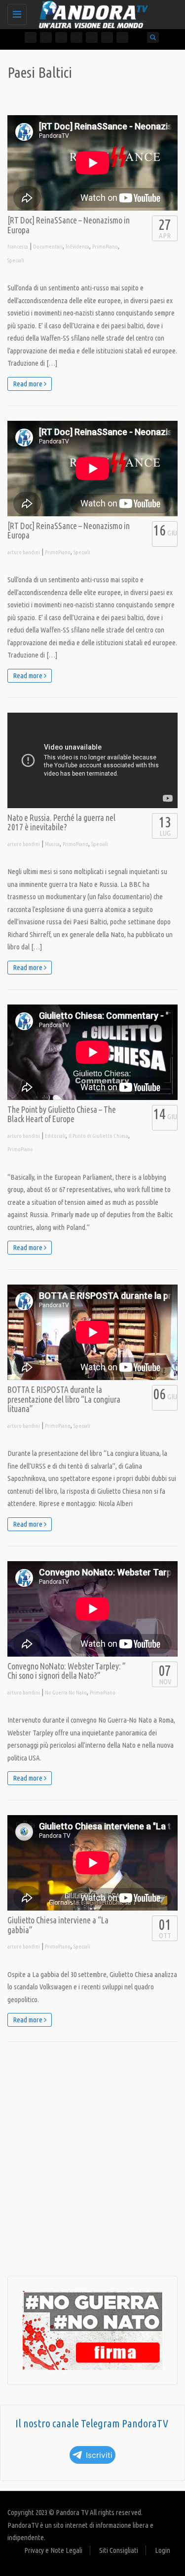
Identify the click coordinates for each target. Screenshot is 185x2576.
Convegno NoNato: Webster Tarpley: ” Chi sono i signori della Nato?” (67, 1671)
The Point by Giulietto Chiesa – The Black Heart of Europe (62, 1115)
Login (163, 2550)
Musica (52, 844)
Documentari (48, 247)
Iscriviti (99, 2455)
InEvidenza (77, 247)
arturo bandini (24, 552)
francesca (18, 247)
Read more (28, 384)
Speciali (16, 260)
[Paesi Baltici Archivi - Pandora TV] (90, 12)
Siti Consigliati (119, 2550)
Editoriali (55, 1136)
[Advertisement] (92, 2159)
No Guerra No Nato (66, 1693)
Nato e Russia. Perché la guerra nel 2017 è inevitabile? (61, 823)
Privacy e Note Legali (53, 2550)
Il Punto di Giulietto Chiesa (98, 1136)
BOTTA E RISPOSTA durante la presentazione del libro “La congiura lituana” (64, 1399)
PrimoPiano (105, 247)
